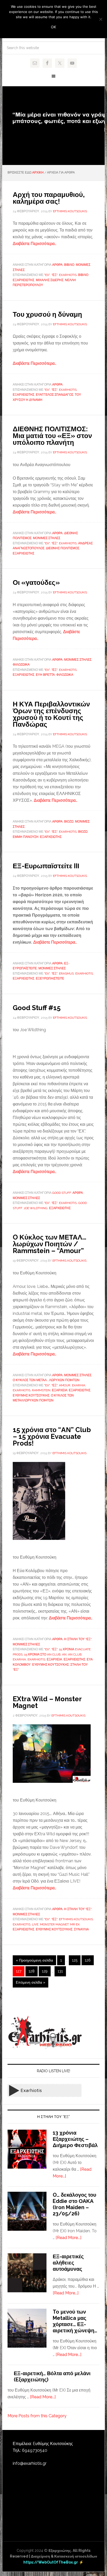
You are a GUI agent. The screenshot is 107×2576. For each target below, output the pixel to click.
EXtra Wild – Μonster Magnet (47, 1702)
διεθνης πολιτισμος (63, 548)
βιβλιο (83, 275)
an (64, 1654)
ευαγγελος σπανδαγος (55, 395)
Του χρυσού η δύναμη (47, 314)
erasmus (66, 974)
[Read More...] (68, 2238)
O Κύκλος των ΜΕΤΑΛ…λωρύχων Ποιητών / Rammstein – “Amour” (49, 1244)
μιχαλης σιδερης (50, 280)
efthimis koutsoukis (76, 1919)
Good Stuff (62, 1193)
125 (75, 1960)
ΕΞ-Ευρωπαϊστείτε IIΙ (46, 866)
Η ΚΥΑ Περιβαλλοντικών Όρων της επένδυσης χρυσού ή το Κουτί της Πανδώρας (51, 714)
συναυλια (81, 1929)
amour (65, 1385)
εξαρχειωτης (24, 280)
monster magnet (54, 1924)
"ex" (47, 275)
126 (88, 1960)
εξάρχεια (60, 1390)
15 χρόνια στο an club (42, 1654)
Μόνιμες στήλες (47, 538)
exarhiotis (68, 275)
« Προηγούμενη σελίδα (34, 1960)
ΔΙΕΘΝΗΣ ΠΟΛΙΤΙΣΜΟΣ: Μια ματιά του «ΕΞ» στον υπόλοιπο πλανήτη (52, 436)
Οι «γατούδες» (36, 582)
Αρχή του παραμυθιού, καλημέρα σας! (49, 198)
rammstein (41, 1390)
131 (60, 1971)
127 (19, 1971)
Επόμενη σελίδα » (31, 1982)
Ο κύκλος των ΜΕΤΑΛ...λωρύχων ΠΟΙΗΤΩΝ (46, 1380)
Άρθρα (57, 265)
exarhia (79, 1385)
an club (75, 1654)
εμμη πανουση (26, 837)
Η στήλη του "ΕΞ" (78, 1639)
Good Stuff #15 (37, 1008)
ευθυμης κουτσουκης (31, 1395)
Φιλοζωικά (21, 665)
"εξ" (54, 275)
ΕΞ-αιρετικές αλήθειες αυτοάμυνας (68, 2263)
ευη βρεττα (45, 675)
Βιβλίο (69, 265)
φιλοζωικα (65, 675)
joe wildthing (36, 1208)
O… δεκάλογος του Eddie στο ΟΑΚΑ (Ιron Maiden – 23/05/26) (75, 2204)
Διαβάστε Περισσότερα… (35, 244)
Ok (53, 27)
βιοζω (83, 832)
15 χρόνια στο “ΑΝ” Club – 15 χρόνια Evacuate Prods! (52, 1436)
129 (45, 1971)
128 (32, 1971)
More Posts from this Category (37, 2416)
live (35, 1924)
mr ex (75, 1924)
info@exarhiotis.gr (30, 2463)
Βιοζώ (69, 822)
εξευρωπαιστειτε (50, 978)
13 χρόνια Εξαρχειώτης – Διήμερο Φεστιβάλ (75, 2139)
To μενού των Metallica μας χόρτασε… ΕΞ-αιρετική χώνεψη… (75, 2321)
